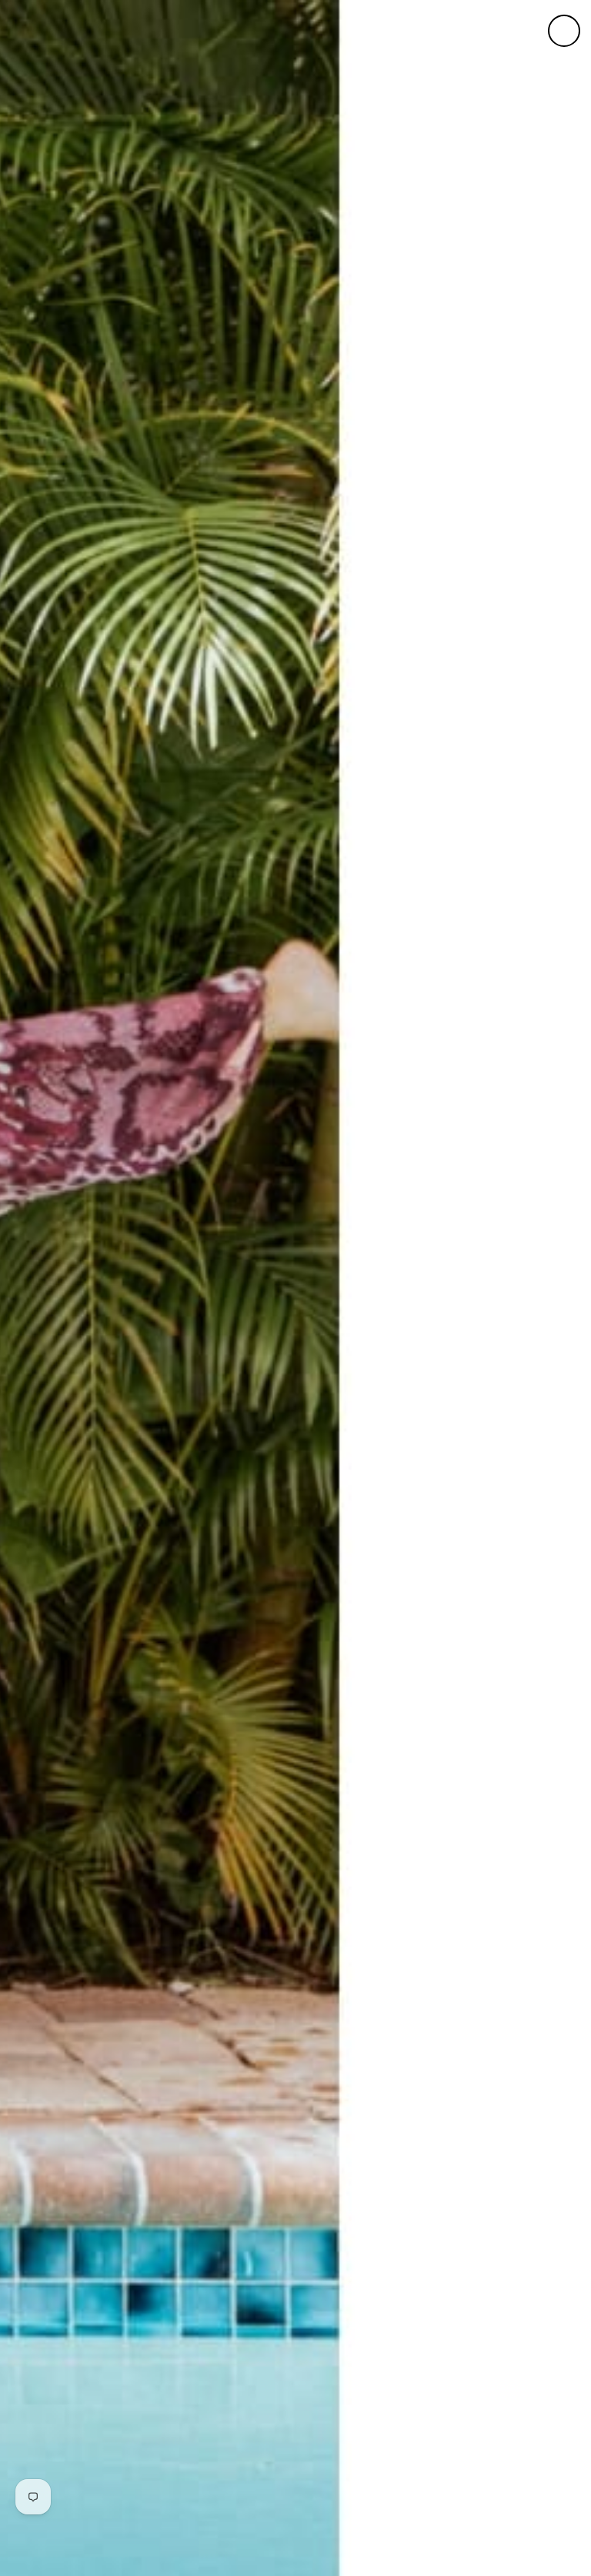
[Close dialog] (564, 31)
